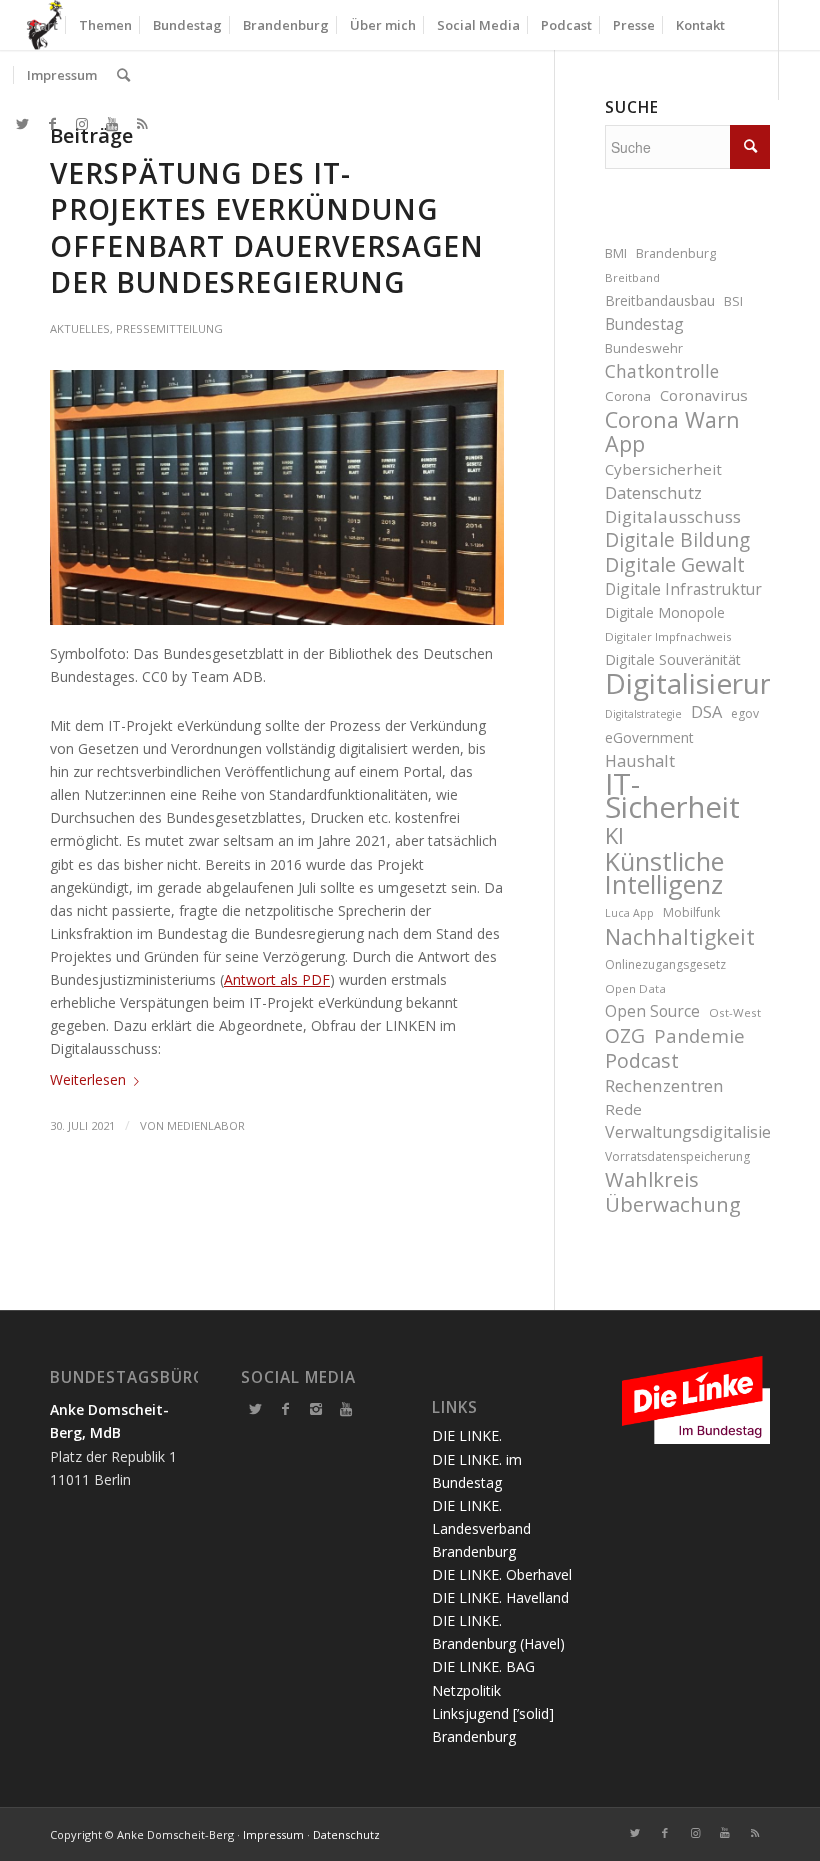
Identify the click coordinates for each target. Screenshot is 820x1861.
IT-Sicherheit (672, 796)
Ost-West (735, 1012)
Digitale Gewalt (675, 564)
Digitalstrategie (643, 714)
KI (614, 835)
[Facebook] (286, 1409)
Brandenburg (676, 253)
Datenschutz (653, 492)
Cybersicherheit (663, 469)
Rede (623, 1109)
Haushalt (640, 760)
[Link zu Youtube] (112, 124)
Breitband (632, 277)
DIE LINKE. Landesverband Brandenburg (481, 1528)
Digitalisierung (687, 683)
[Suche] (123, 75)
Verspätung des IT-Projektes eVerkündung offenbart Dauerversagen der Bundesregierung (267, 227)
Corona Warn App (672, 431)
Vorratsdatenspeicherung (677, 1156)
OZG (625, 1036)
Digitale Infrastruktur (683, 589)
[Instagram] (316, 1409)
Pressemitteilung (169, 328)
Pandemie (699, 1035)
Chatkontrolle (662, 371)
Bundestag (644, 324)
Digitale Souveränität (673, 659)
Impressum (273, 1834)
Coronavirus (704, 395)
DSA (706, 711)
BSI (733, 301)
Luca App (629, 913)
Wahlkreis (652, 1179)
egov (745, 713)
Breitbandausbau (660, 300)
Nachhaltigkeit (680, 936)
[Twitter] (256, 1409)
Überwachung (673, 1204)
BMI (616, 253)
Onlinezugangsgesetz (665, 964)
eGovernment (649, 737)
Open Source (652, 1011)
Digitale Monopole (665, 612)
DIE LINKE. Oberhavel (502, 1574)
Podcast (642, 1060)
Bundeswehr (644, 348)
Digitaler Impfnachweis (668, 636)
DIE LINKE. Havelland (500, 1597)
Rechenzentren (664, 1085)
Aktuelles (80, 328)
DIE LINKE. (467, 1435)
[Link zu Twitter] (22, 124)
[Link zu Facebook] (52, 124)
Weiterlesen (88, 1079)
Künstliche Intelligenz (664, 873)
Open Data (635, 988)
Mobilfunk (691, 912)
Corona (628, 396)
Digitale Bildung (677, 540)
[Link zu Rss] (142, 124)
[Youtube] (346, 1409)
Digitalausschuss (673, 516)
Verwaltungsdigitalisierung (687, 1132)
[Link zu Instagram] (82, 124)
